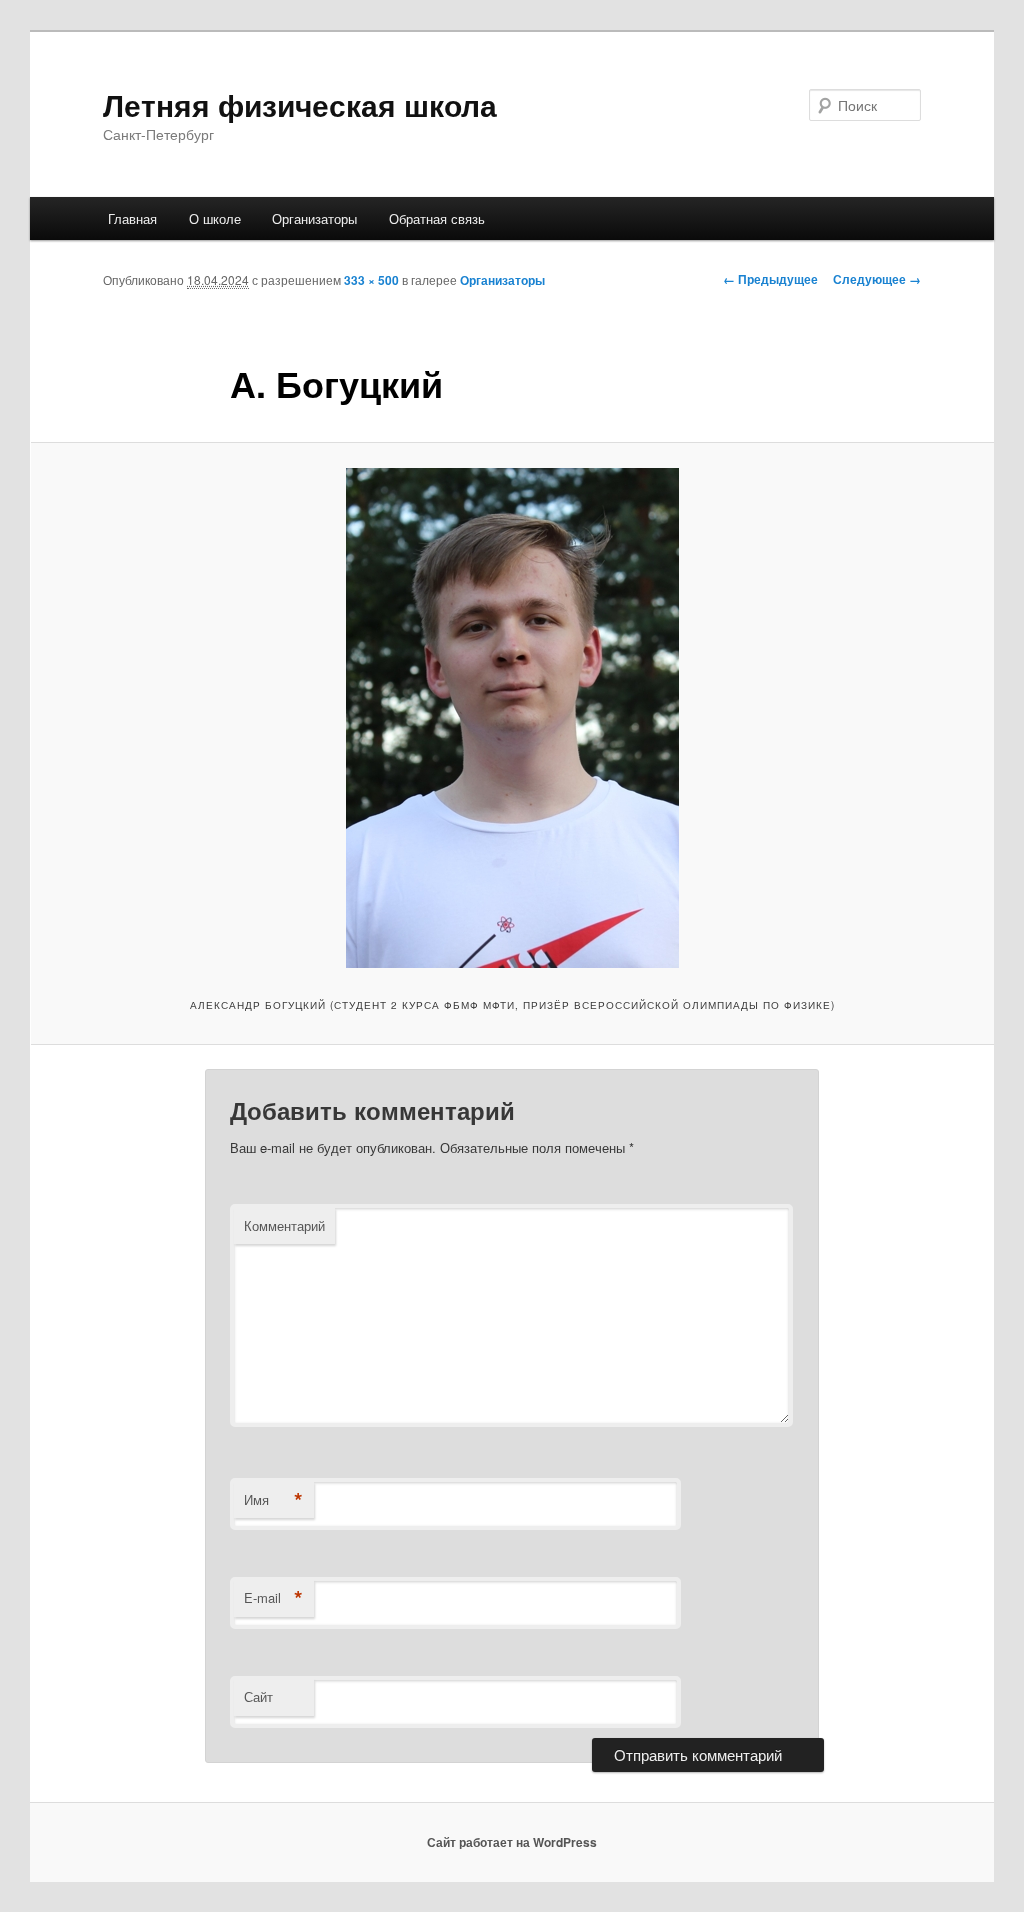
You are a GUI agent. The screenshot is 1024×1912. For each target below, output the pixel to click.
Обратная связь (437, 218)
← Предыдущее (770, 279)
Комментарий (284, 1225)
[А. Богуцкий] (512, 718)
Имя (273, 1500)
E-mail (273, 1598)
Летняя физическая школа (300, 104)
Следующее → (877, 279)
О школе (215, 218)
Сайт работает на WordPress (512, 1842)
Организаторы (314, 218)
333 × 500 (371, 280)
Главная (132, 218)
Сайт (258, 1696)
